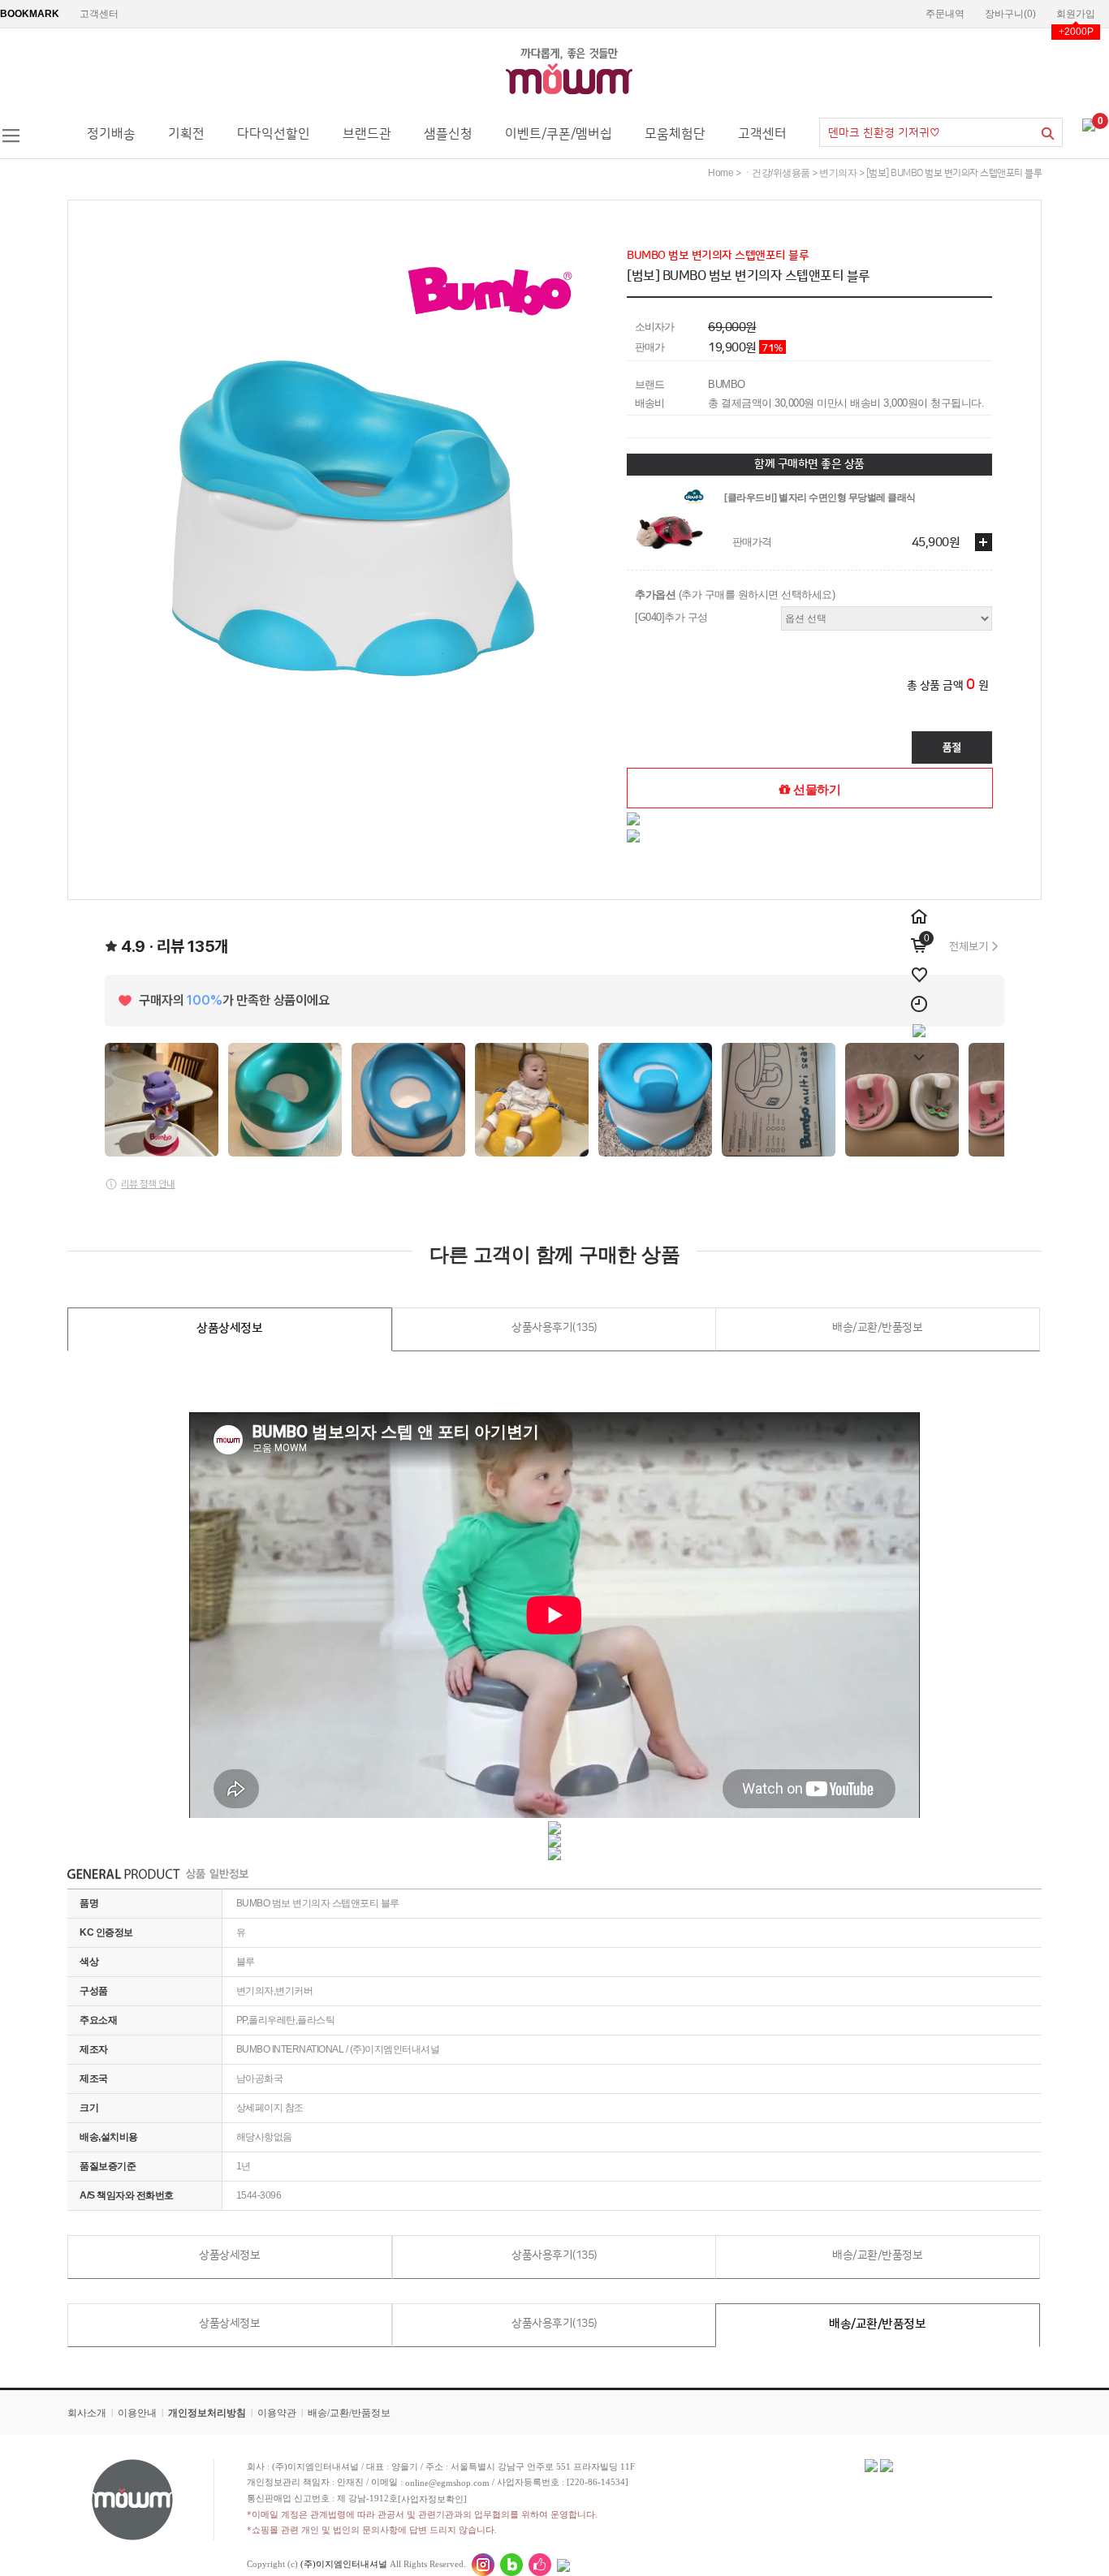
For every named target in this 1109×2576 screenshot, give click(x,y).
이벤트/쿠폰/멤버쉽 (559, 134)
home (721, 173)
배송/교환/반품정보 (877, 1328)
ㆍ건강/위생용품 (777, 173)
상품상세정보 (229, 1328)
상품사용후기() (554, 1328)
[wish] (919, 966)
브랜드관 (367, 134)
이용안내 (137, 2413)
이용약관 (277, 2413)
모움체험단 (675, 134)
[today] (919, 995)
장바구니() (1010, 14)
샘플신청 (448, 134)
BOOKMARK (30, 14)
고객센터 (99, 14)
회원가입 (1076, 14)
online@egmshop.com (447, 2483)
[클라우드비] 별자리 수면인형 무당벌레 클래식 (820, 498)
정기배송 (111, 134)
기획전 (186, 134)
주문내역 (945, 14)
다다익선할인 (274, 134)
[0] (1089, 124)
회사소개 (87, 2413)
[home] (919, 907)
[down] (919, 1049)
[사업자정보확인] (432, 2499)
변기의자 (838, 173)
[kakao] (919, 1024)
